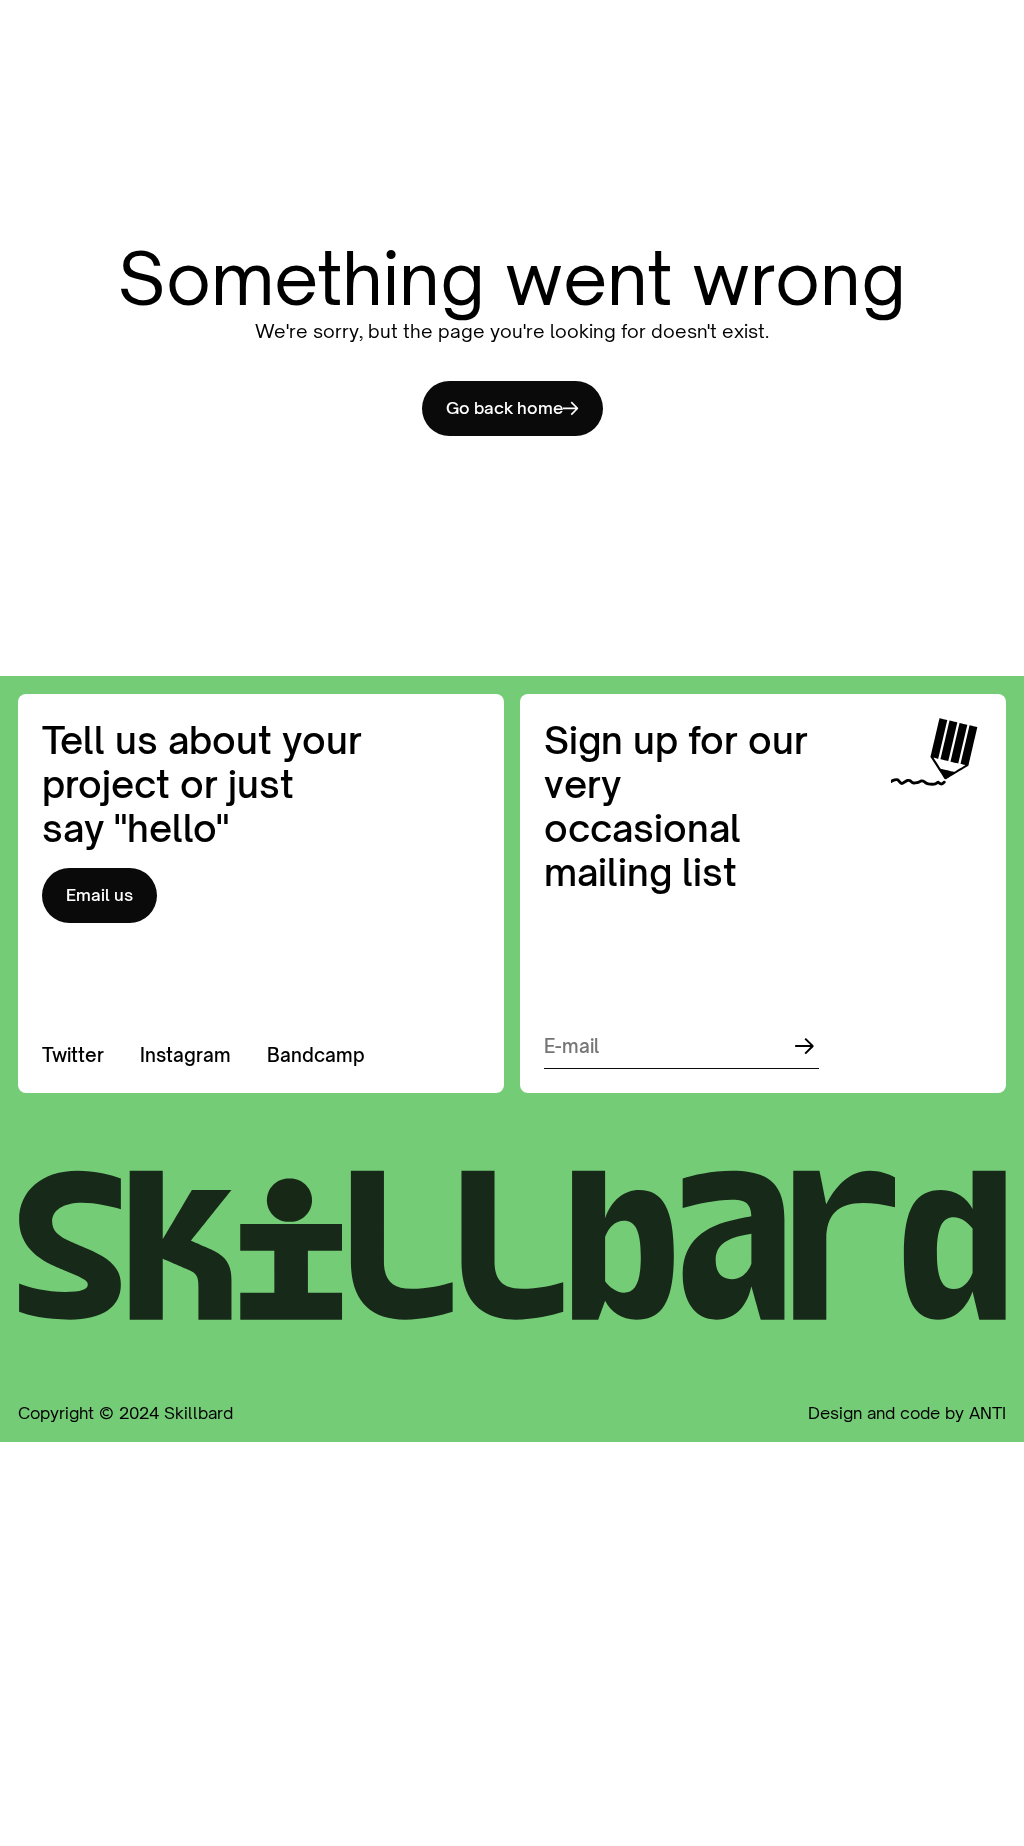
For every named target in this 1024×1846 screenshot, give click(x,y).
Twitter (73, 1055)
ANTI (987, 1413)
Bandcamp (316, 1055)
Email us (99, 895)
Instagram (185, 1055)
